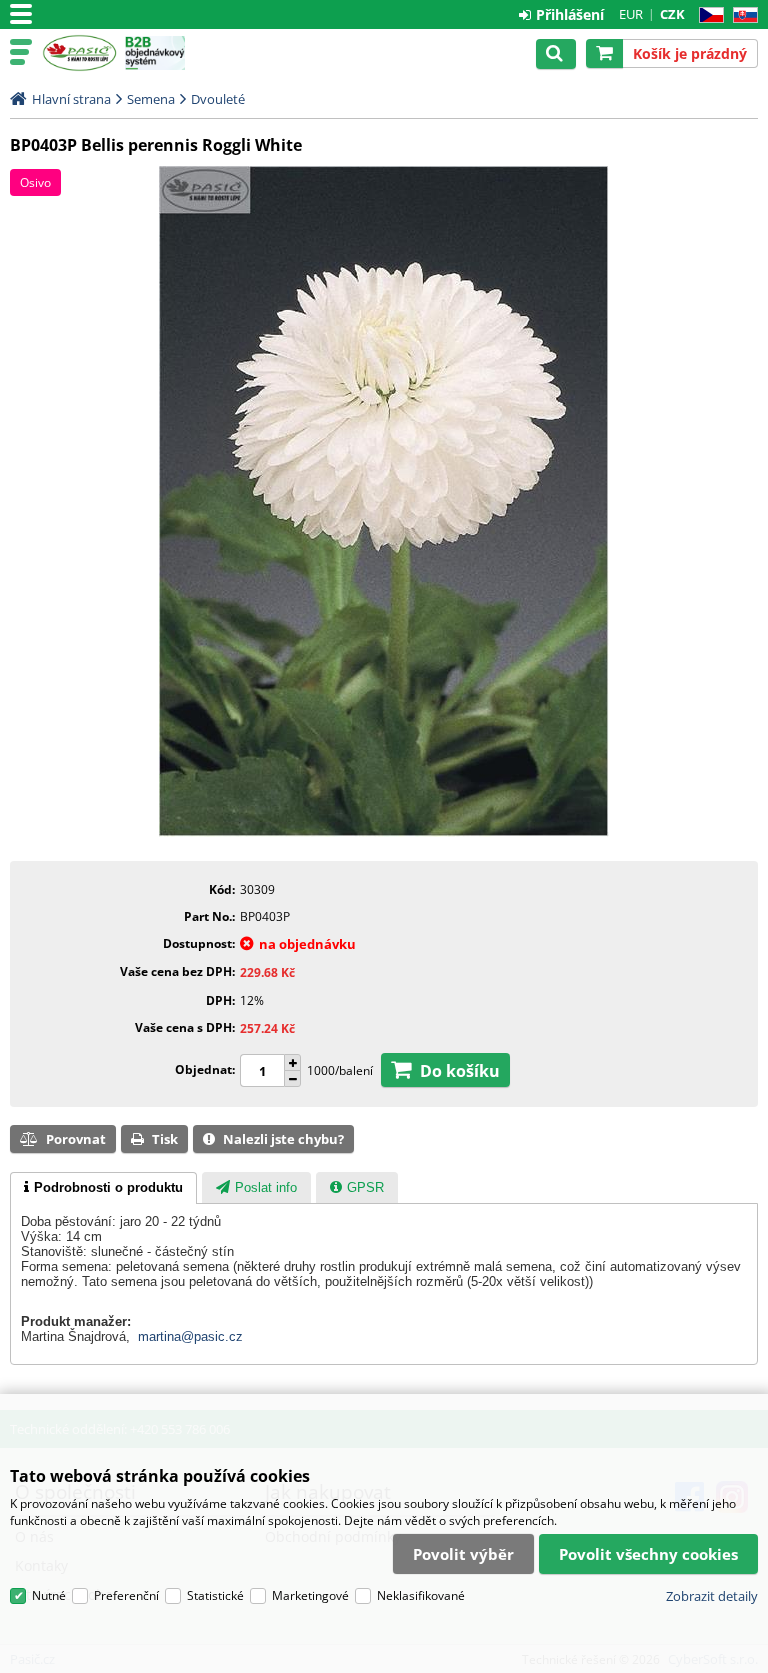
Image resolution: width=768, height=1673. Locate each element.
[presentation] (103, 1188)
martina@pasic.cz (190, 1336)
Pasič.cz (79, 53)
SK (741, 15)
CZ (707, 15)
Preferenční (126, 1595)
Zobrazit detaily (712, 1596)
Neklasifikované (421, 1595)
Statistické (215, 1595)
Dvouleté (218, 99)
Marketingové (310, 1595)
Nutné (49, 1595)
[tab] (103, 1188)
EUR (631, 14)
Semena (151, 99)
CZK (672, 14)
